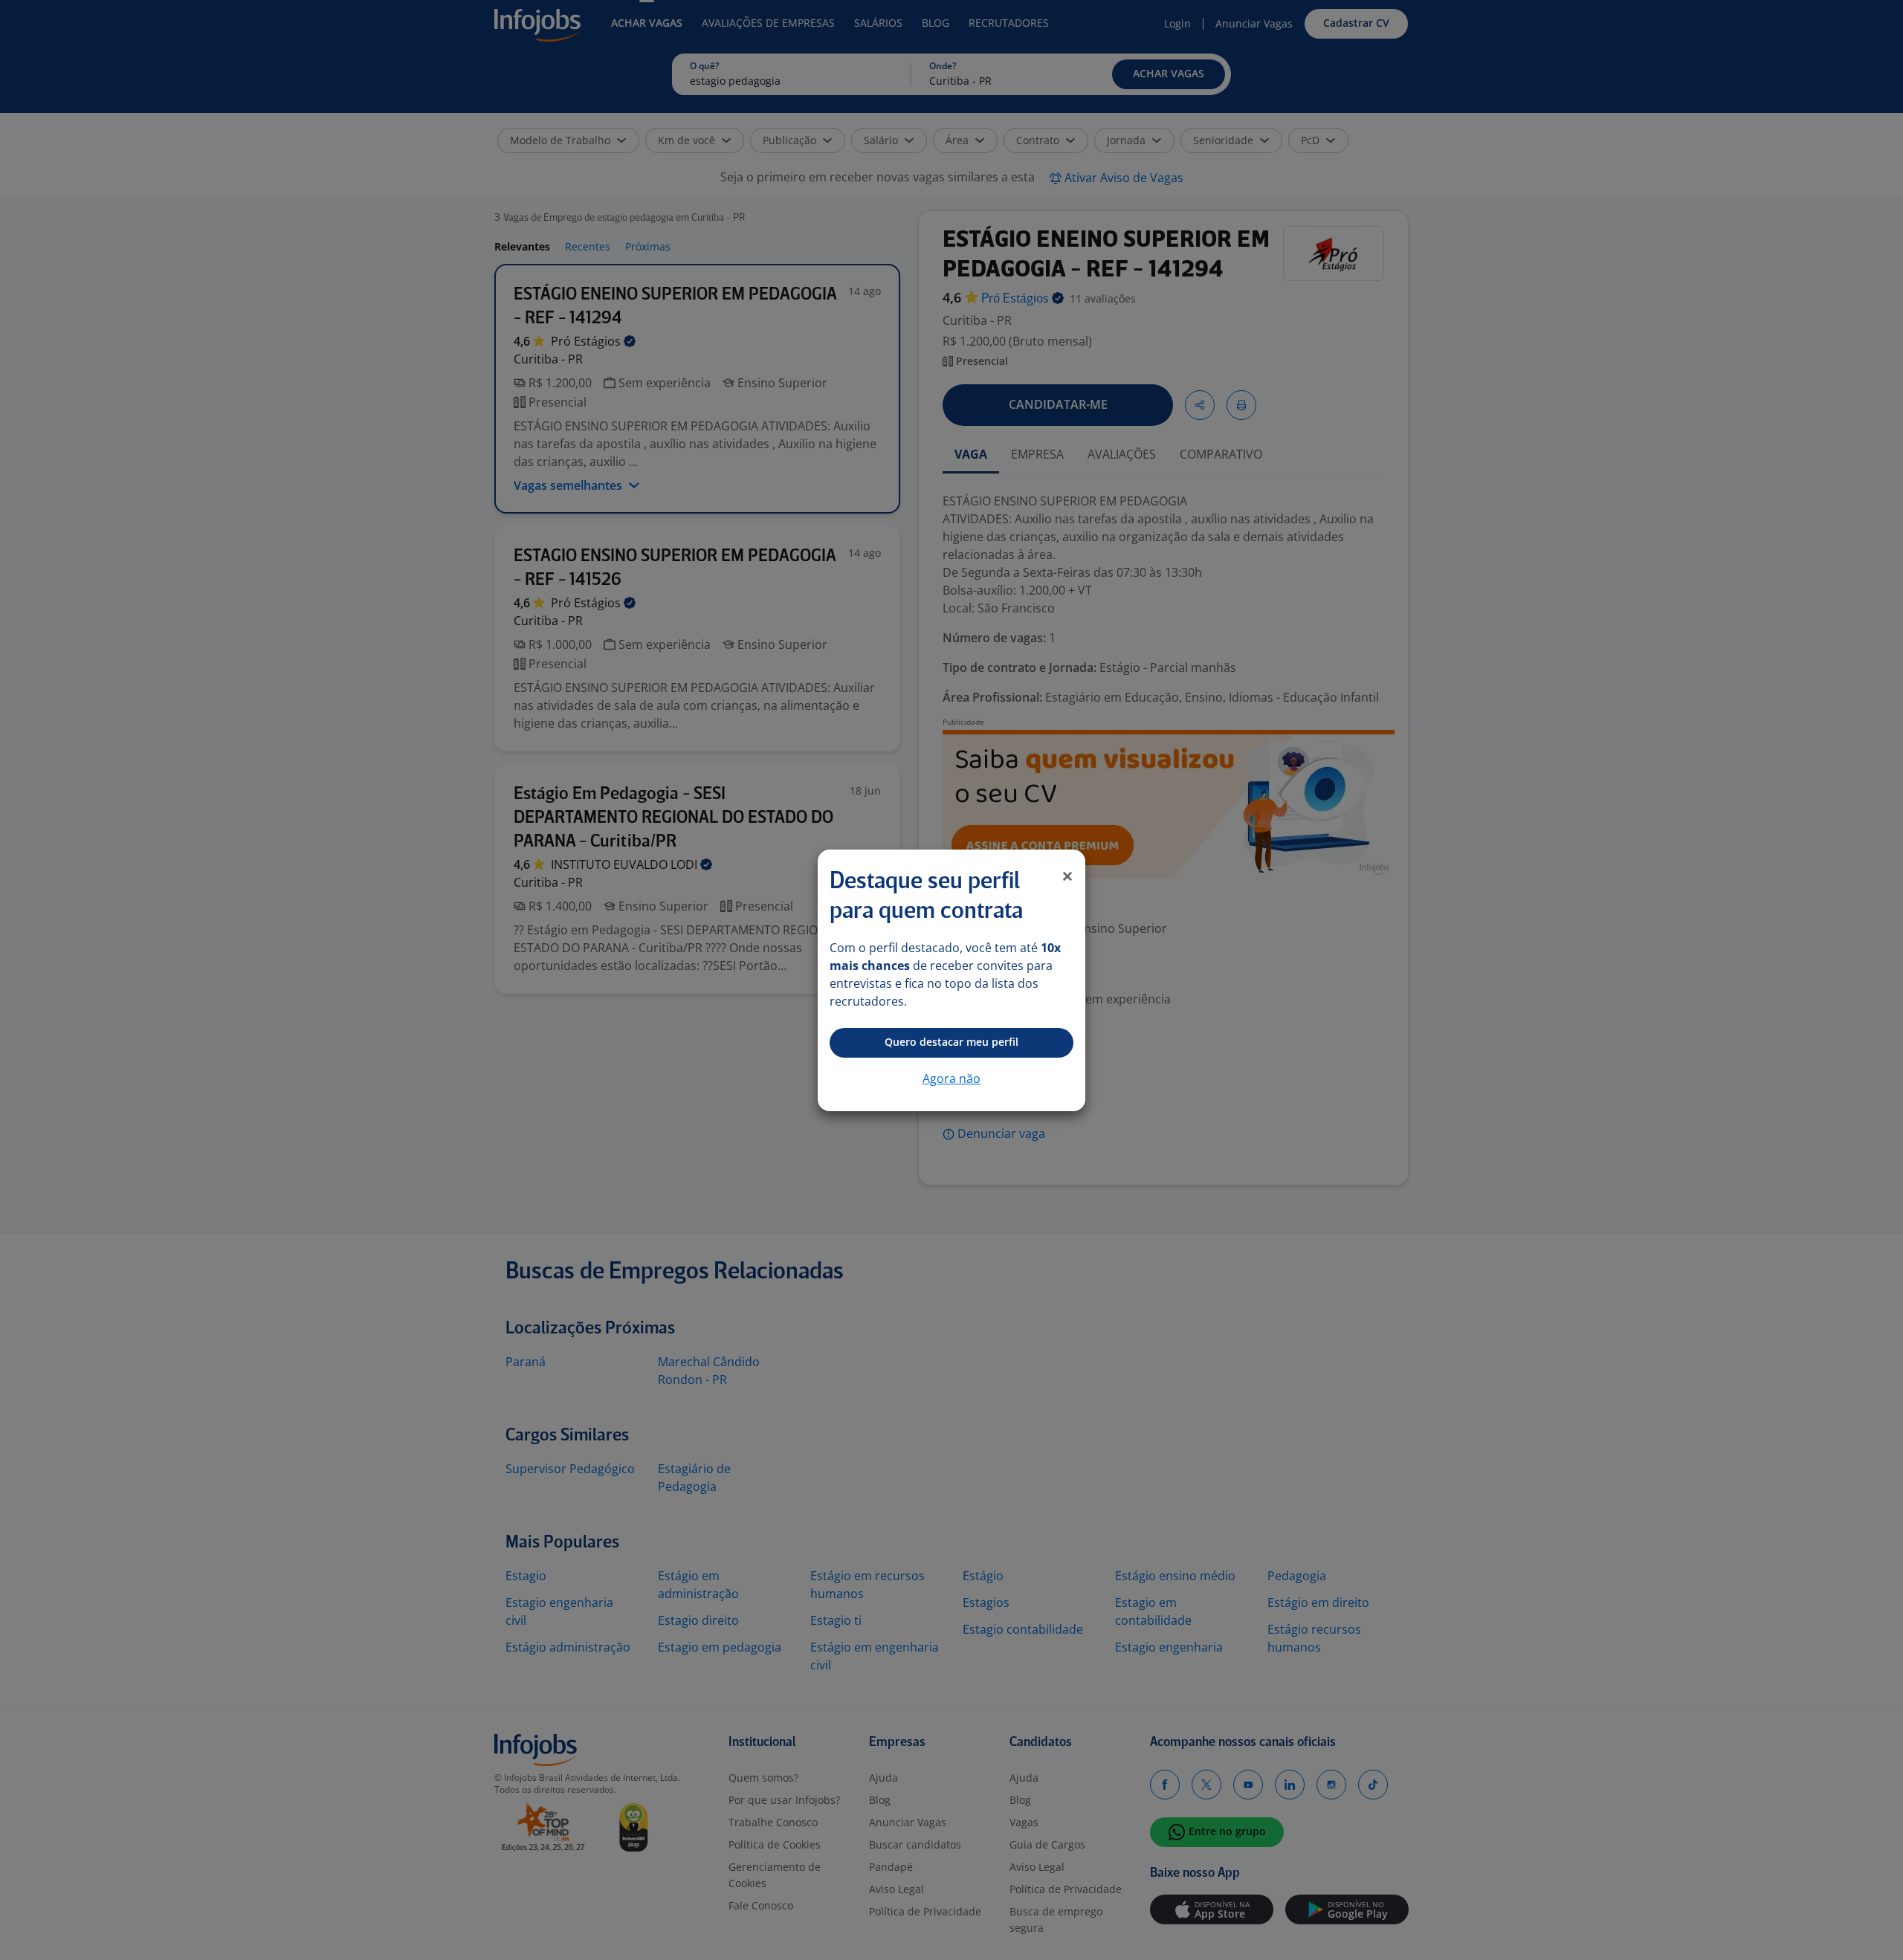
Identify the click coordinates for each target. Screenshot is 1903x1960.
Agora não (951, 1078)
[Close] (1067, 876)
